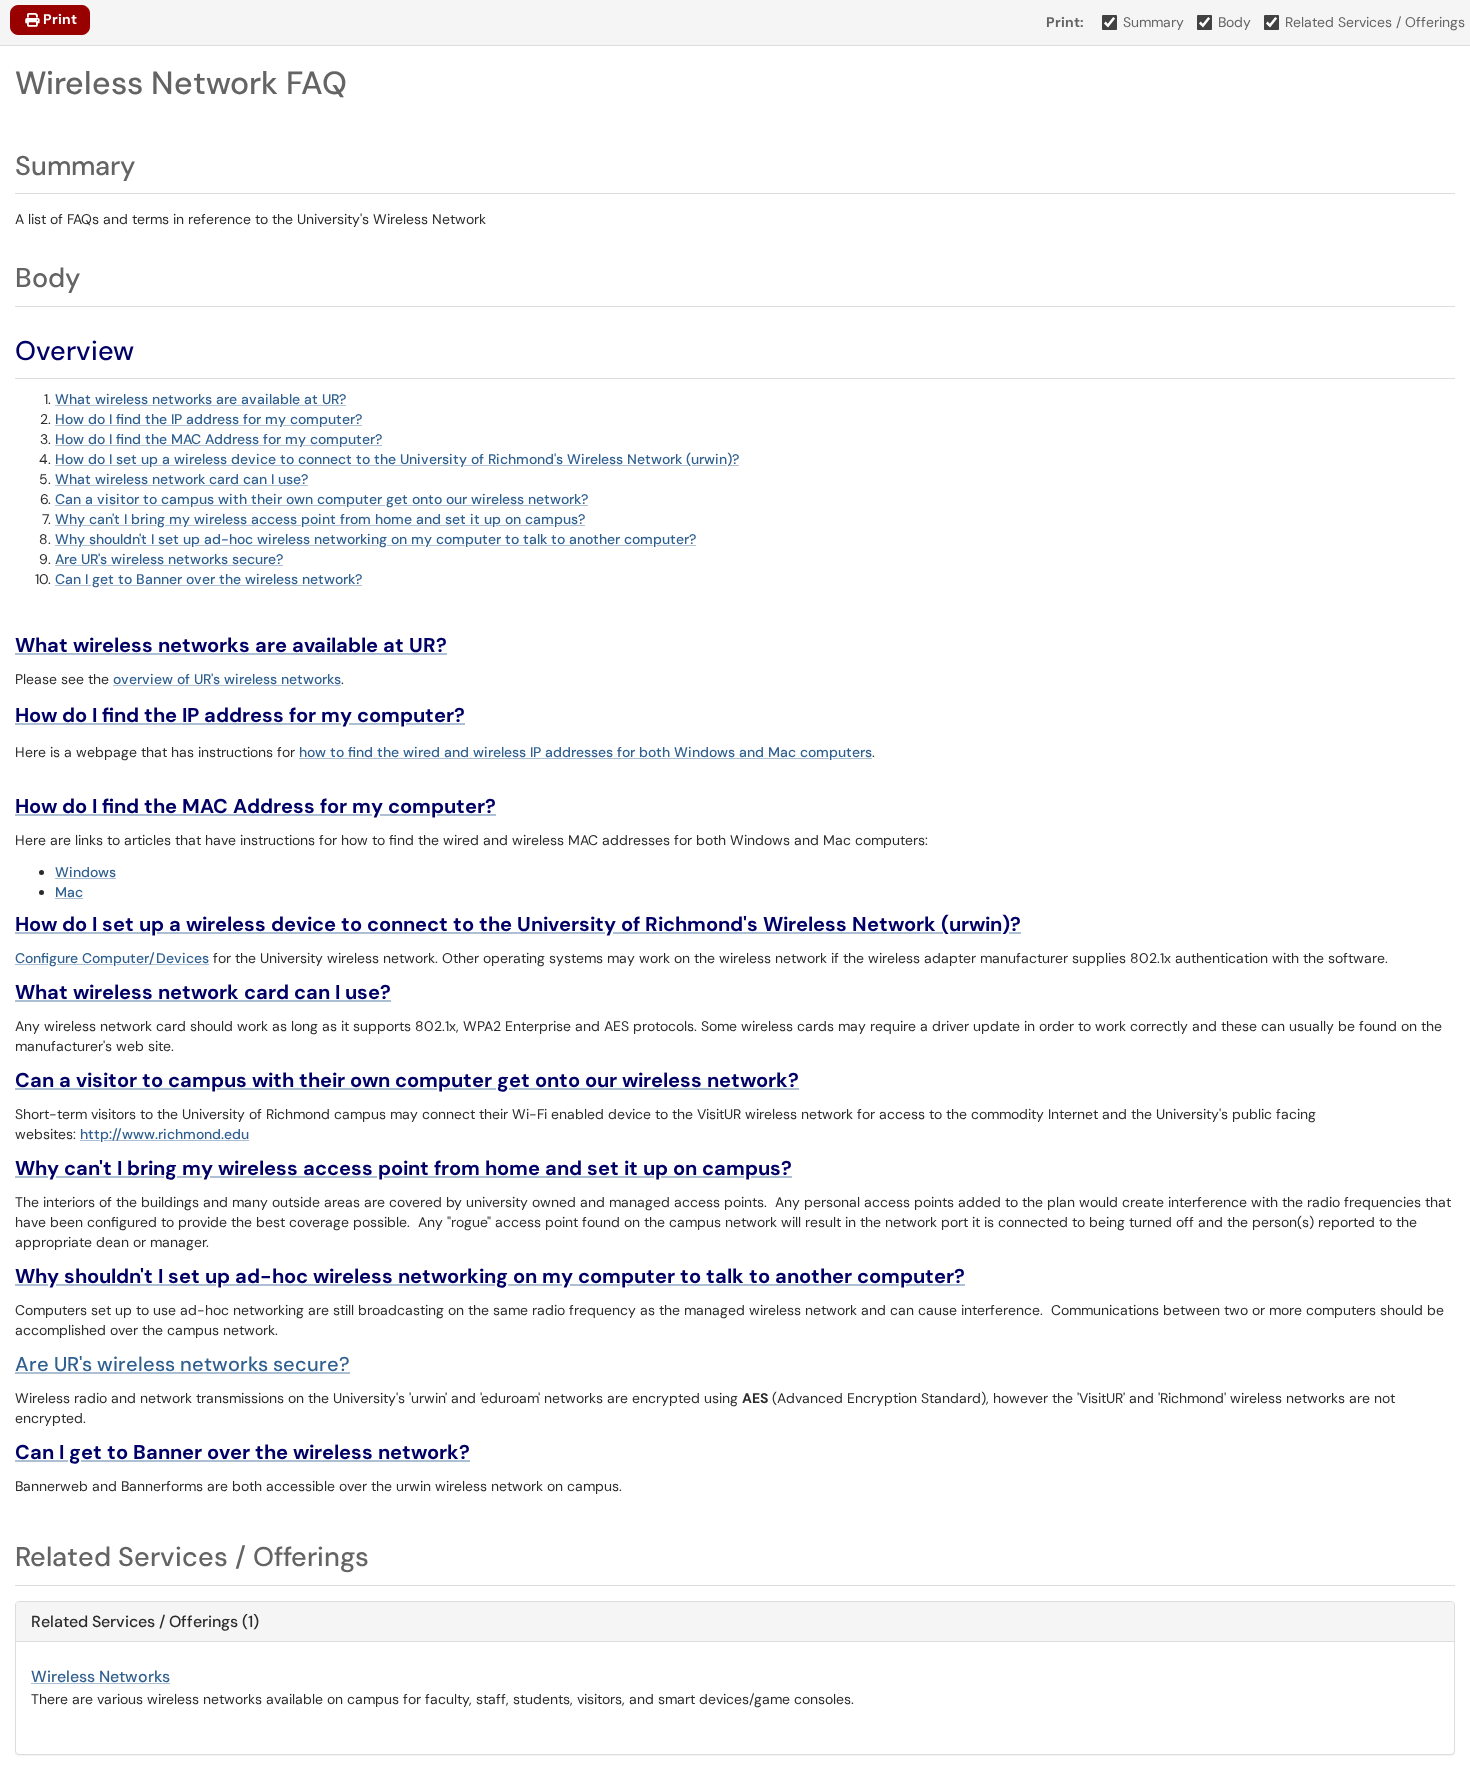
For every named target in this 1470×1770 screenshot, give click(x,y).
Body (1234, 22)
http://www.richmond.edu (164, 1134)
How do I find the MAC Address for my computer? (218, 439)
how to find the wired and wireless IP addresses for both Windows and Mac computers (585, 752)
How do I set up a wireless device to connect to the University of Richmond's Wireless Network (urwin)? (397, 459)
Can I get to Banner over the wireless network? (208, 579)
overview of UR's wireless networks (227, 679)
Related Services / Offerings (1375, 22)
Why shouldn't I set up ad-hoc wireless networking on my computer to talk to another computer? (375, 539)
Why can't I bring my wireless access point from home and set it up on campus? (320, 519)
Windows (85, 872)
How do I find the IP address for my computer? (208, 419)
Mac (69, 892)
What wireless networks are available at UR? (200, 399)
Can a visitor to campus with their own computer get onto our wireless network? (321, 499)
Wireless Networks (100, 1676)
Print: (1065, 22)
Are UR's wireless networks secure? (169, 559)
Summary (1153, 22)
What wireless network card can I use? (181, 479)
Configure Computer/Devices (112, 958)
